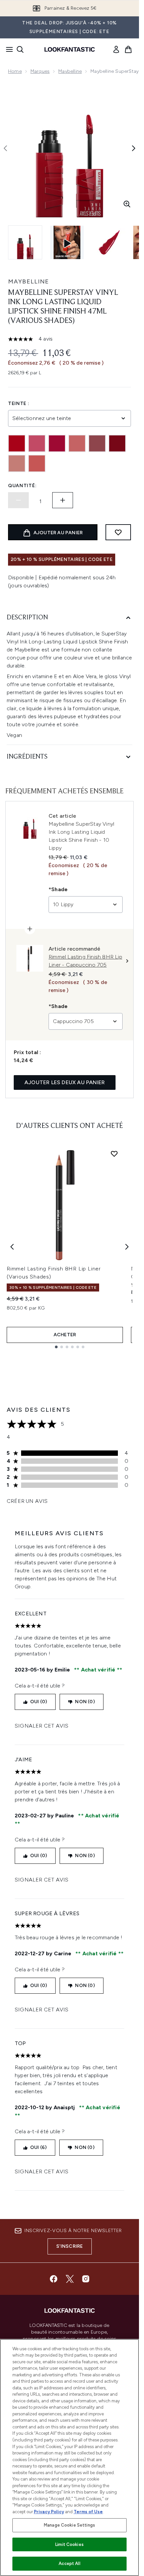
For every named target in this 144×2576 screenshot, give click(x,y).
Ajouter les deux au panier (65, 1082)
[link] (116, 49)
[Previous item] (12, 1247)
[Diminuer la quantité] (18, 500)
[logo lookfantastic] (70, 49)
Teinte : (19, 404)
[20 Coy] (37, 443)
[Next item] (127, 1247)
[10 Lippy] (17, 443)
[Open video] (67, 242)
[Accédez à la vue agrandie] (127, 204)
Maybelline (70, 71)
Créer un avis (27, 1501)
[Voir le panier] (128, 49)
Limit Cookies (69, 2544)
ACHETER (65, 1335)
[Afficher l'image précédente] (5, 148)
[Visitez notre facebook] (54, 2279)
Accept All (69, 2563)
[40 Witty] (97, 443)
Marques (40, 71)
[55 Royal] (117, 443)
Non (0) (85, 1702)
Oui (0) (39, 1702)
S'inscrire (70, 2246)
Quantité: (22, 486)
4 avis (46, 339)
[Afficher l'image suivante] (134, 148)
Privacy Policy (49, 2512)
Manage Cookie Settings (69, 2525)
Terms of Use (88, 2512)
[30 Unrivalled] (57, 443)
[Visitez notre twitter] (70, 2279)
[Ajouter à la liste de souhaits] (118, 532)
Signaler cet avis (42, 1726)
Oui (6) (38, 2147)
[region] (69, 2457)
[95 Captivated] (17, 463)
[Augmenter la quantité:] (63, 500)
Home (15, 71)
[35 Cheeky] (77, 443)
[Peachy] (37, 463)
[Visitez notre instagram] (86, 2279)
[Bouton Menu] (7, 49)
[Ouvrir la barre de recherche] (20, 49)
